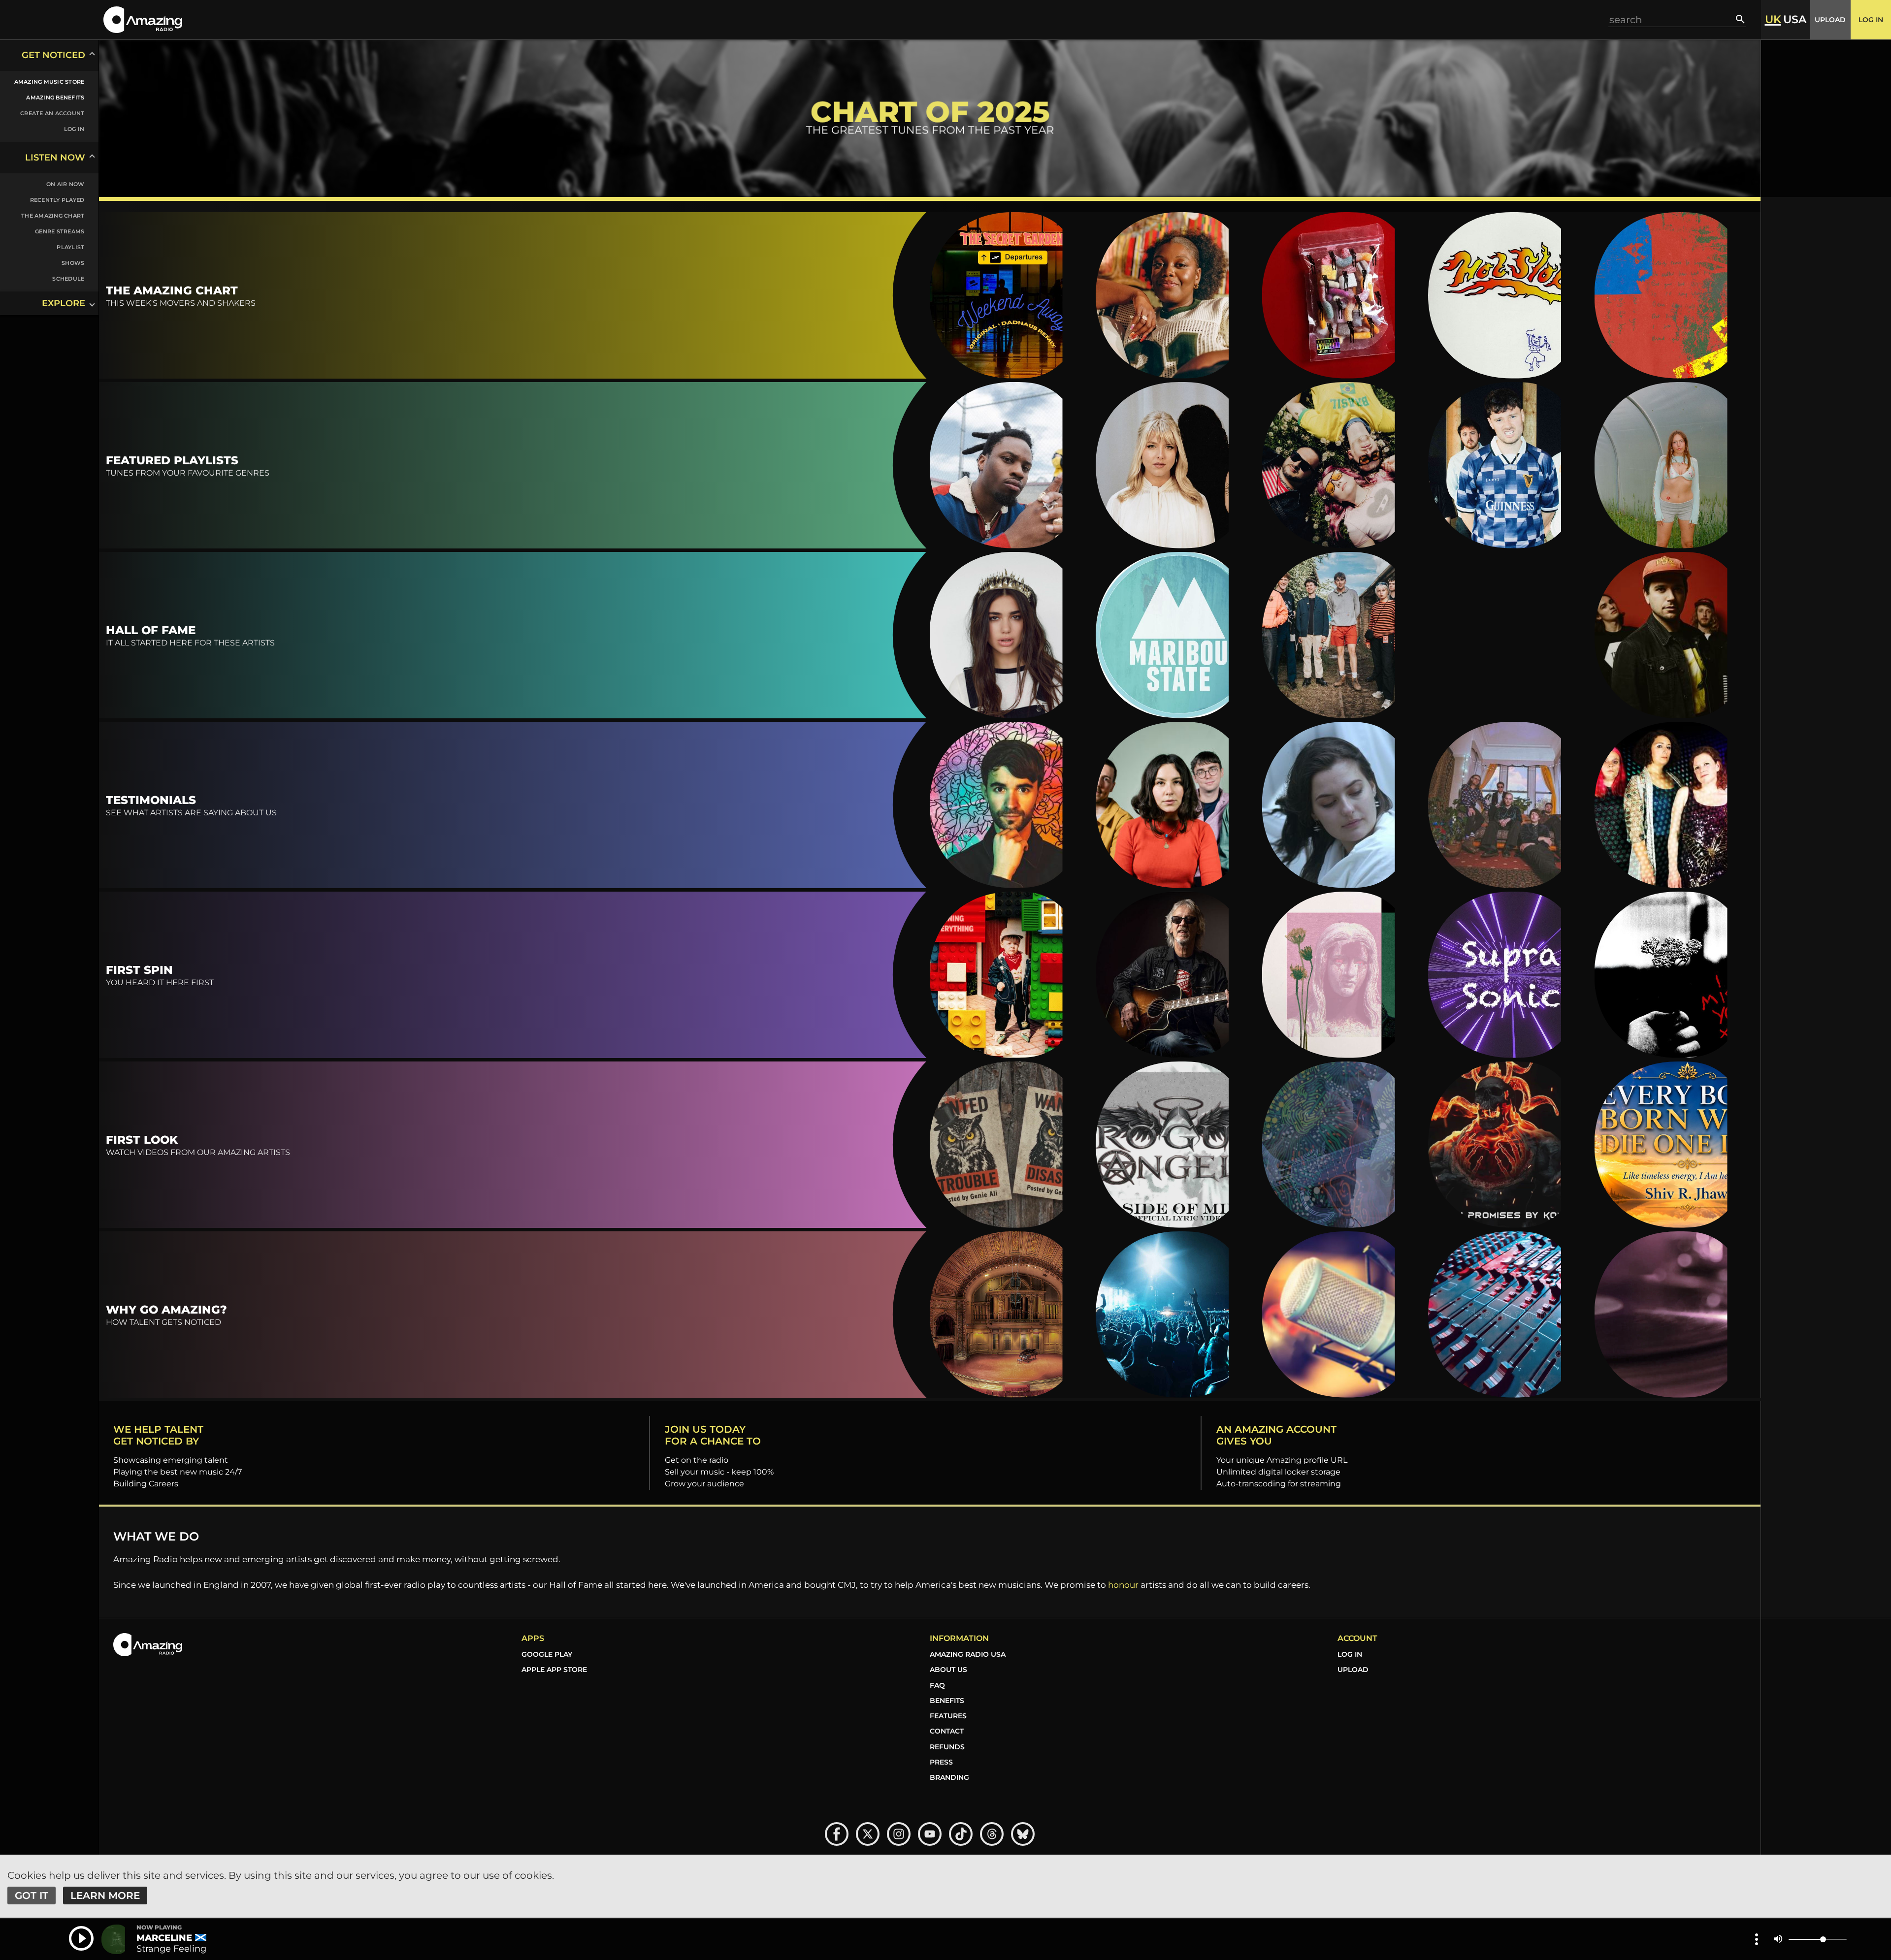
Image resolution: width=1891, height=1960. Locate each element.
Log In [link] (1350, 1654)
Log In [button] (1871, 20)
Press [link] (941, 1762)
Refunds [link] (947, 1747)
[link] (43, 82)
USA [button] (1795, 20)
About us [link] (948, 1670)
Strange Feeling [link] (171, 1949)
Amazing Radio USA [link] (968, 1654)
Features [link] (948, 1716)
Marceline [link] (164, 1938)
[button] (143, 19)
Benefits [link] (947, 1701)
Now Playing (159, 1928)
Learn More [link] (105, 1896)
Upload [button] (1830, 20)
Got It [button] (32, 1896)
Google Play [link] (547, 1654)
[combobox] (1672, 19)
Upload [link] (1353, 1670)
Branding (949, 1777)
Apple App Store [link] (554, 1670)
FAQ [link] (937, 1685)
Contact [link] (947, 1731)
